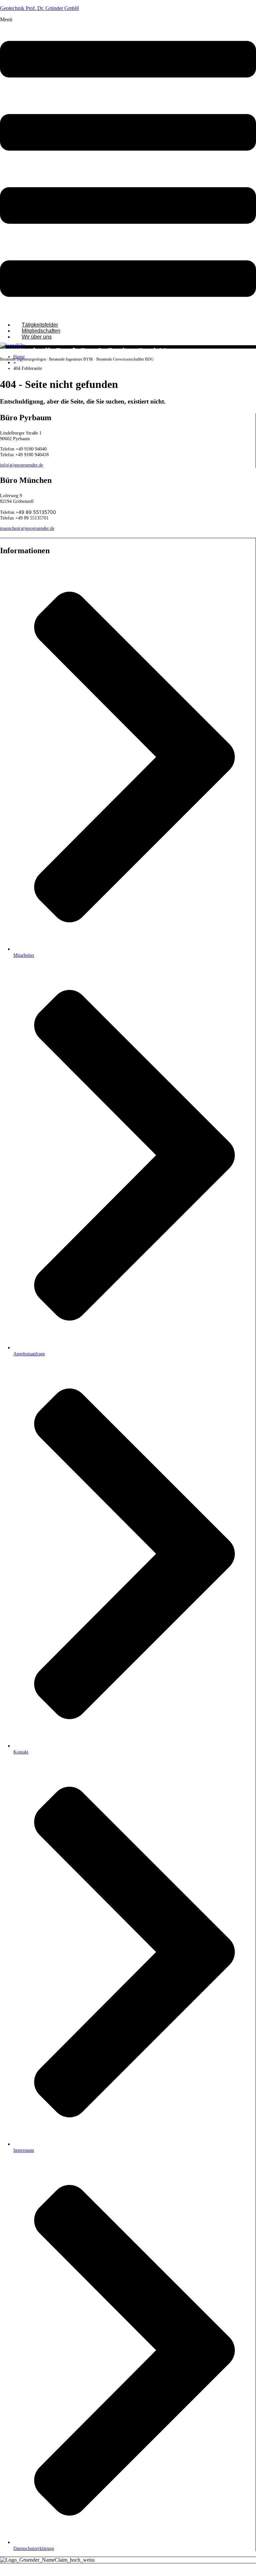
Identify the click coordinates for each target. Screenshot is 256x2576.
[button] (128, 167)
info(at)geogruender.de (21, 465)
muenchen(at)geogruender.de (27, 528)
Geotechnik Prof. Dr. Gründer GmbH (39, 8)
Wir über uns (37, 337)
